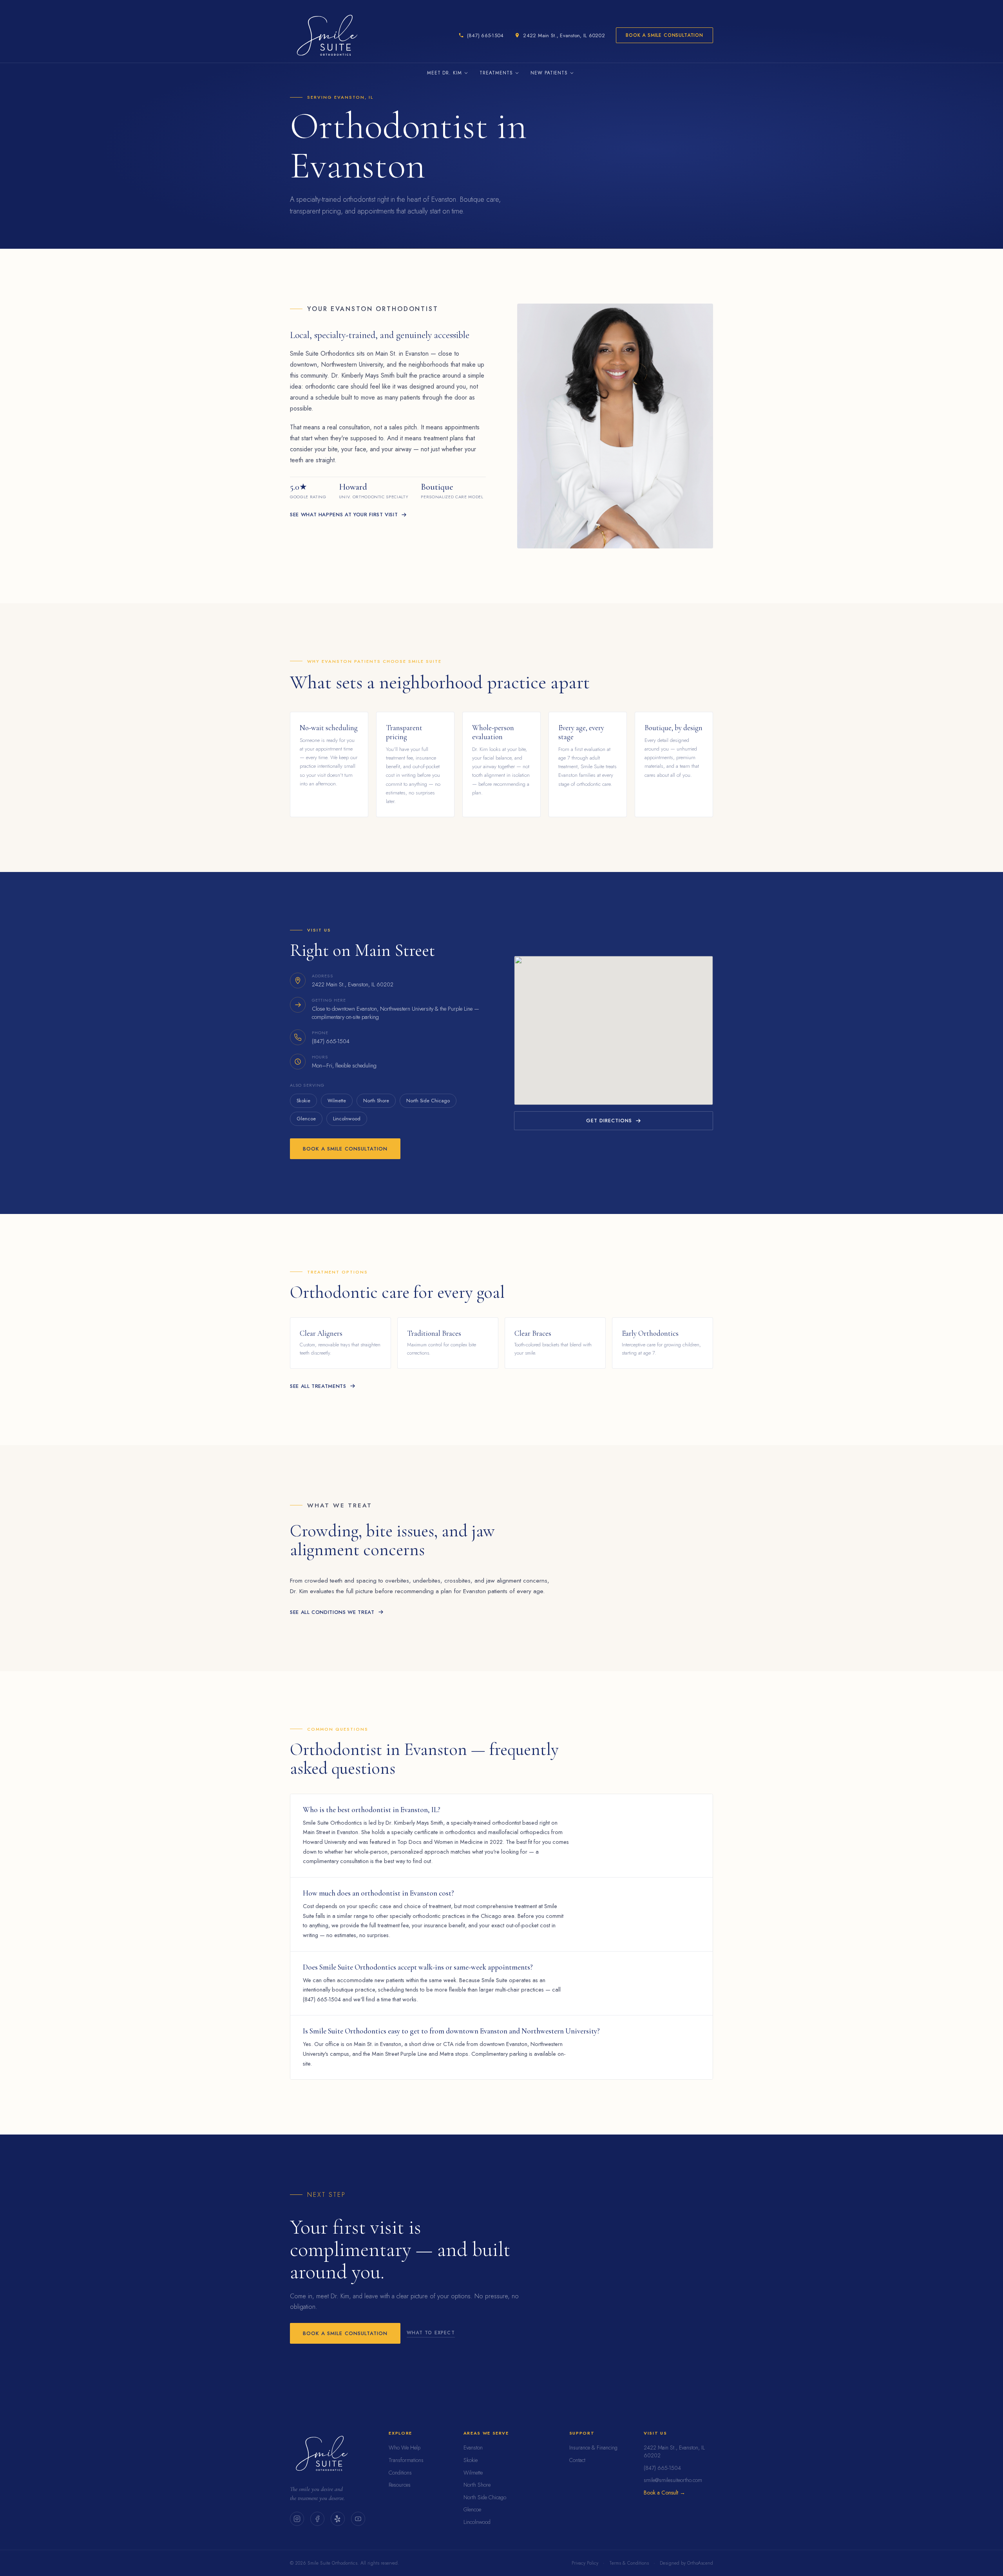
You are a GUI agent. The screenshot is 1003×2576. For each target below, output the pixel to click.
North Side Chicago (428, 1101)
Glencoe (306, 1119)
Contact (577, 2460)
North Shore (376, 1101)
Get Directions (609, 1121)
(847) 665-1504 (662, 2468)
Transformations (406, 2460)
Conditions (400, 2473)
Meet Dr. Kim (445, 73)
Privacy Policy (585, 2563)
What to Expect (431, 2333)
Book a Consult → (664, 2493)
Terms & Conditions (629, 2563)
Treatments (496, 73)
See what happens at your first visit (344, 515)
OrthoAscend (700, 2563)
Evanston (473, 2448)
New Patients (549, 73)
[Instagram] (297, 2519)
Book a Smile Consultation (664, 35)
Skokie (303, 1101)
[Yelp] (338, 2519)
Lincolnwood (347, 1119)
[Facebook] (317, 2519)
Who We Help (405, 2448)
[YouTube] (358, 2519)
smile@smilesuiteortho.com (673, 2480)
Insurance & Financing (593, 2448)
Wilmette (337, 1101)
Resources (400, 2485)
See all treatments (318, 1386)
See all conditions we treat (332, 1612)
